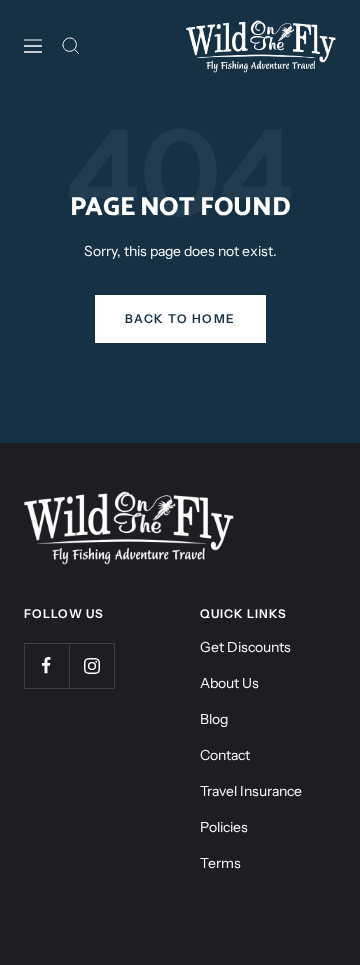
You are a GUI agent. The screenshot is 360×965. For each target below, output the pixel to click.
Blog (214, 719)
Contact (225, 755)
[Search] (71, 46)
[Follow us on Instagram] (91, 665)
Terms (220, 863)
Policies (224, 827)
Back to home (180, 318)
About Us (229, 683)
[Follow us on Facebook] (46, 665)
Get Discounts (245, 647)
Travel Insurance (251, 791)
